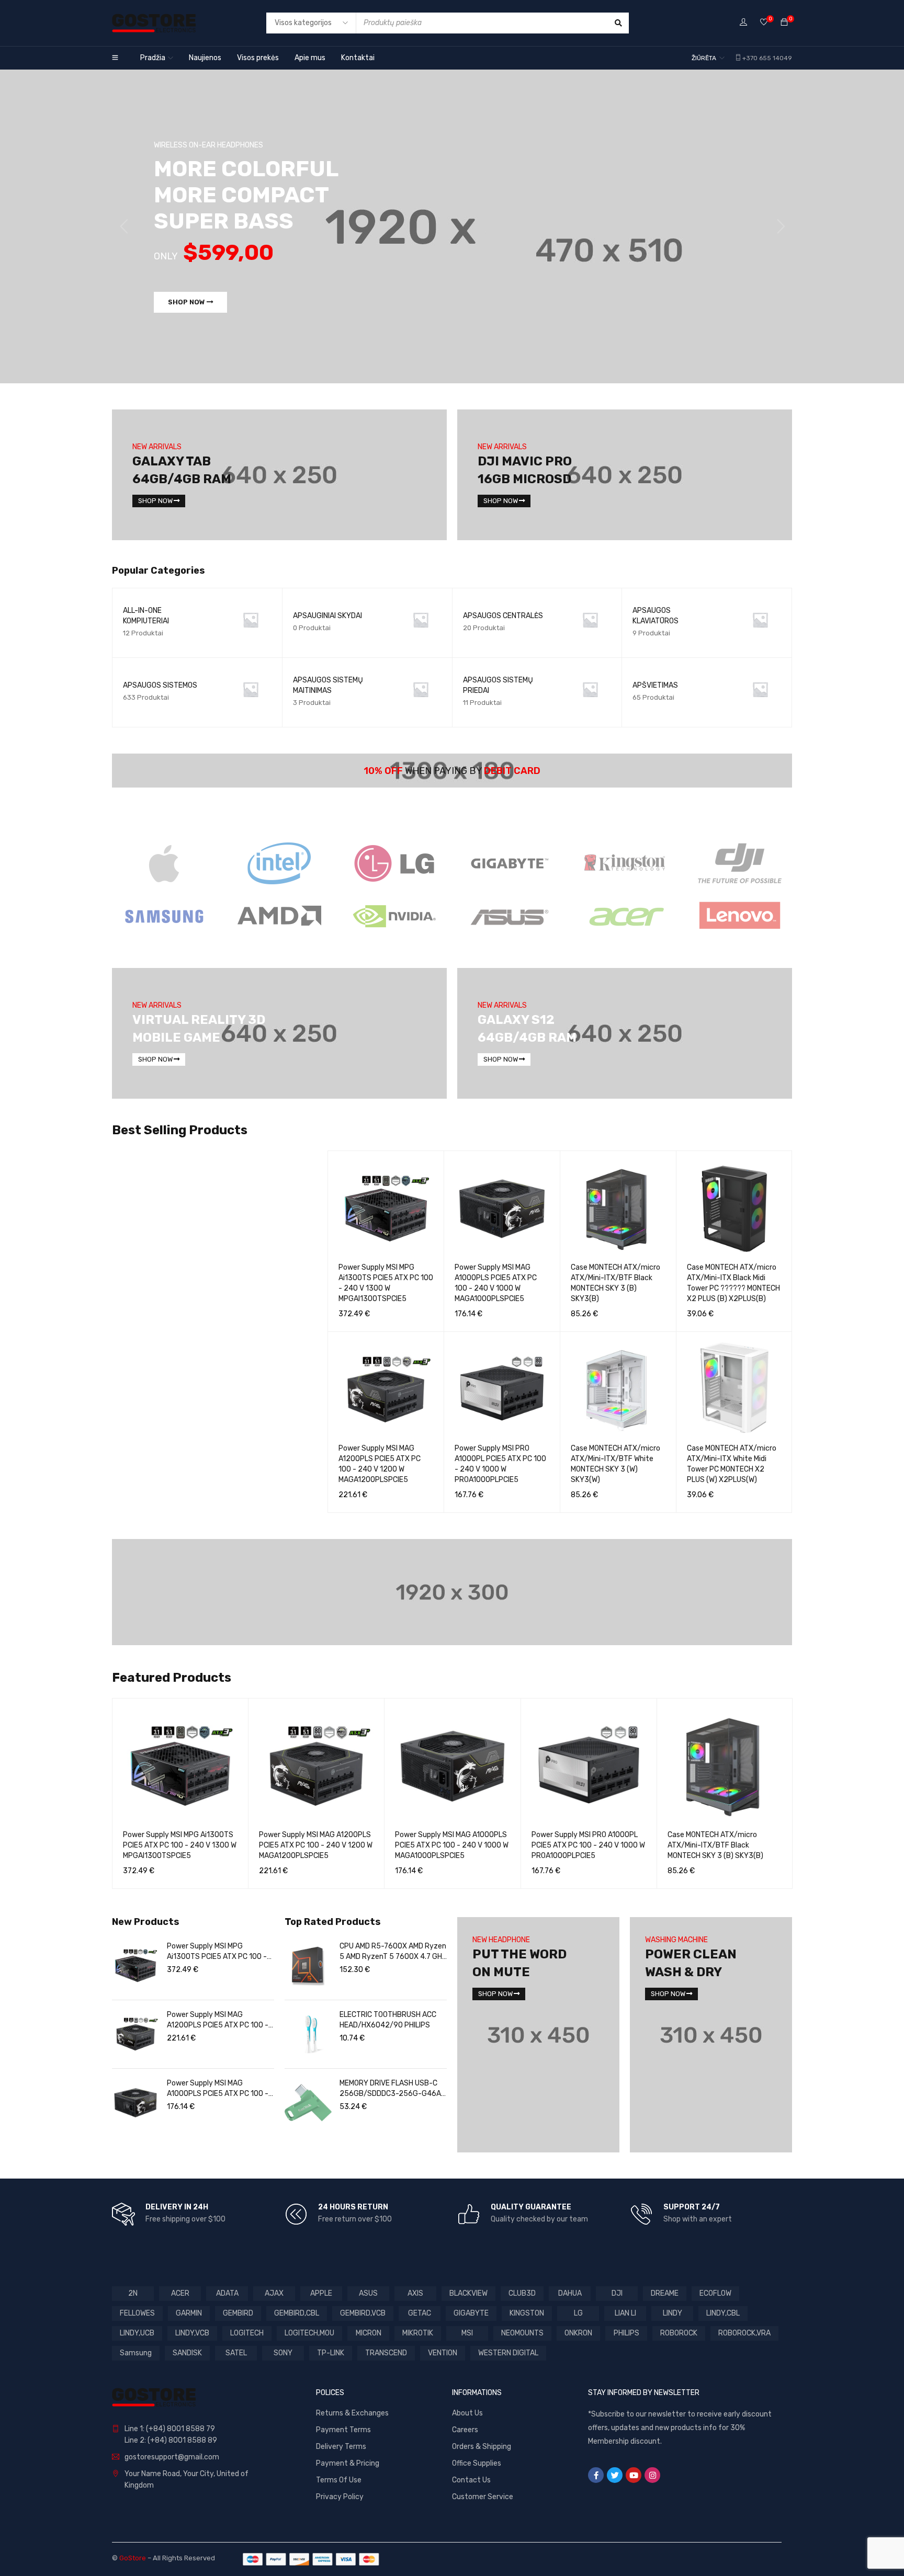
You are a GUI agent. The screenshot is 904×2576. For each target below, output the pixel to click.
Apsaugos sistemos (160, 685)
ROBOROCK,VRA (744, 2333)
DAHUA (570, 2293)
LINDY (673, 2313)
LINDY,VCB (192, 2333)
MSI (467, 2333)
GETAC (420, 2313)
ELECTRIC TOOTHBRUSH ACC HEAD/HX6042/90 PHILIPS (388, 2020)
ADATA (227, 2293)
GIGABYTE (471, 2313)
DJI (617, 2293)
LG (578, 2313)
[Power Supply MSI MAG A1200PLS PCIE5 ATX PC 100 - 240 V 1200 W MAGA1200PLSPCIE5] (135, 2034)
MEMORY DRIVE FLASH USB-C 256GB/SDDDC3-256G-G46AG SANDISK (393, 2089)
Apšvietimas (655, 685)
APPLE (321, 2293)
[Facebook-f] (596, 2475)
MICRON (369, 2333)
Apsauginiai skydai (327, 616)
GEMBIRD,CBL (297, 2313)
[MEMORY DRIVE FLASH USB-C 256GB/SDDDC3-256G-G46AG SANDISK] (308, 2103)
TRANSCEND (386, 2353)
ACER (180, 2293)
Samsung (136, 2353)
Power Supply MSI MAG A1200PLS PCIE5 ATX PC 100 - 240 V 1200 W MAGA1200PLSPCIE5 (316, 1845)
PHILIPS (626, 2333)
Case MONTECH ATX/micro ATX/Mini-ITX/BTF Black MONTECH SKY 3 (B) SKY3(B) (715, 1845)
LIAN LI (625, 2313)
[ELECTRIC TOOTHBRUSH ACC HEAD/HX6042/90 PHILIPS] (308, 2034)
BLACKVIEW (468, 2293)
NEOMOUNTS (522, 2333)
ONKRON (578, 2333)
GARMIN (189, 2313)
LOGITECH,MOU (309, 2333)
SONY (283, 2353)
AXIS (415, 2293)
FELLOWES (137, 2313)
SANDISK (187, 2353)
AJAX (274, 2293)
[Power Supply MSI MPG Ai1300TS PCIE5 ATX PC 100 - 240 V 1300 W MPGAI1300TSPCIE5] (135, 1966)
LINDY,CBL (723, 2313)
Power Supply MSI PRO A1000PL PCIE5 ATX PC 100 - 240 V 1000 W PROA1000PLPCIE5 (588, 1845)
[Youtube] (634, 2475)
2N (133, 2293)
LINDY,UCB (137, 2333)
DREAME (665, 2293)
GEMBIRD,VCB (363, 2313)
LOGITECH (247, 2333)
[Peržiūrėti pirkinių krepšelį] (784, 23)
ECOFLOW (715, 2293)
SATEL (236, 2353)
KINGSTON (527, 2313)
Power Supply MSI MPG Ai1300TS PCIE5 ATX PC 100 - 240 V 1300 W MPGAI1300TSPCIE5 (180, 1845)
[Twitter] (615, 2475)
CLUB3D (522, 2293)
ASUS (368, 2293)
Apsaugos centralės (503, 616)
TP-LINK (331, 2353)
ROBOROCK (679, 2333)
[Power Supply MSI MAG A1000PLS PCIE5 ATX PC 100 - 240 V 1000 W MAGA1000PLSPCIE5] (135, 2103)
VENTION (443, 2353)
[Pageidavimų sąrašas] (764, 23)
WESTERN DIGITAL (508, 2353)
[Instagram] (652, 2475)
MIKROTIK (418, 2333)
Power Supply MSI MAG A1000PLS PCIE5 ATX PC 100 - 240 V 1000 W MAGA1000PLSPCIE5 (452, 1845)
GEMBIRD (238, 2313)
